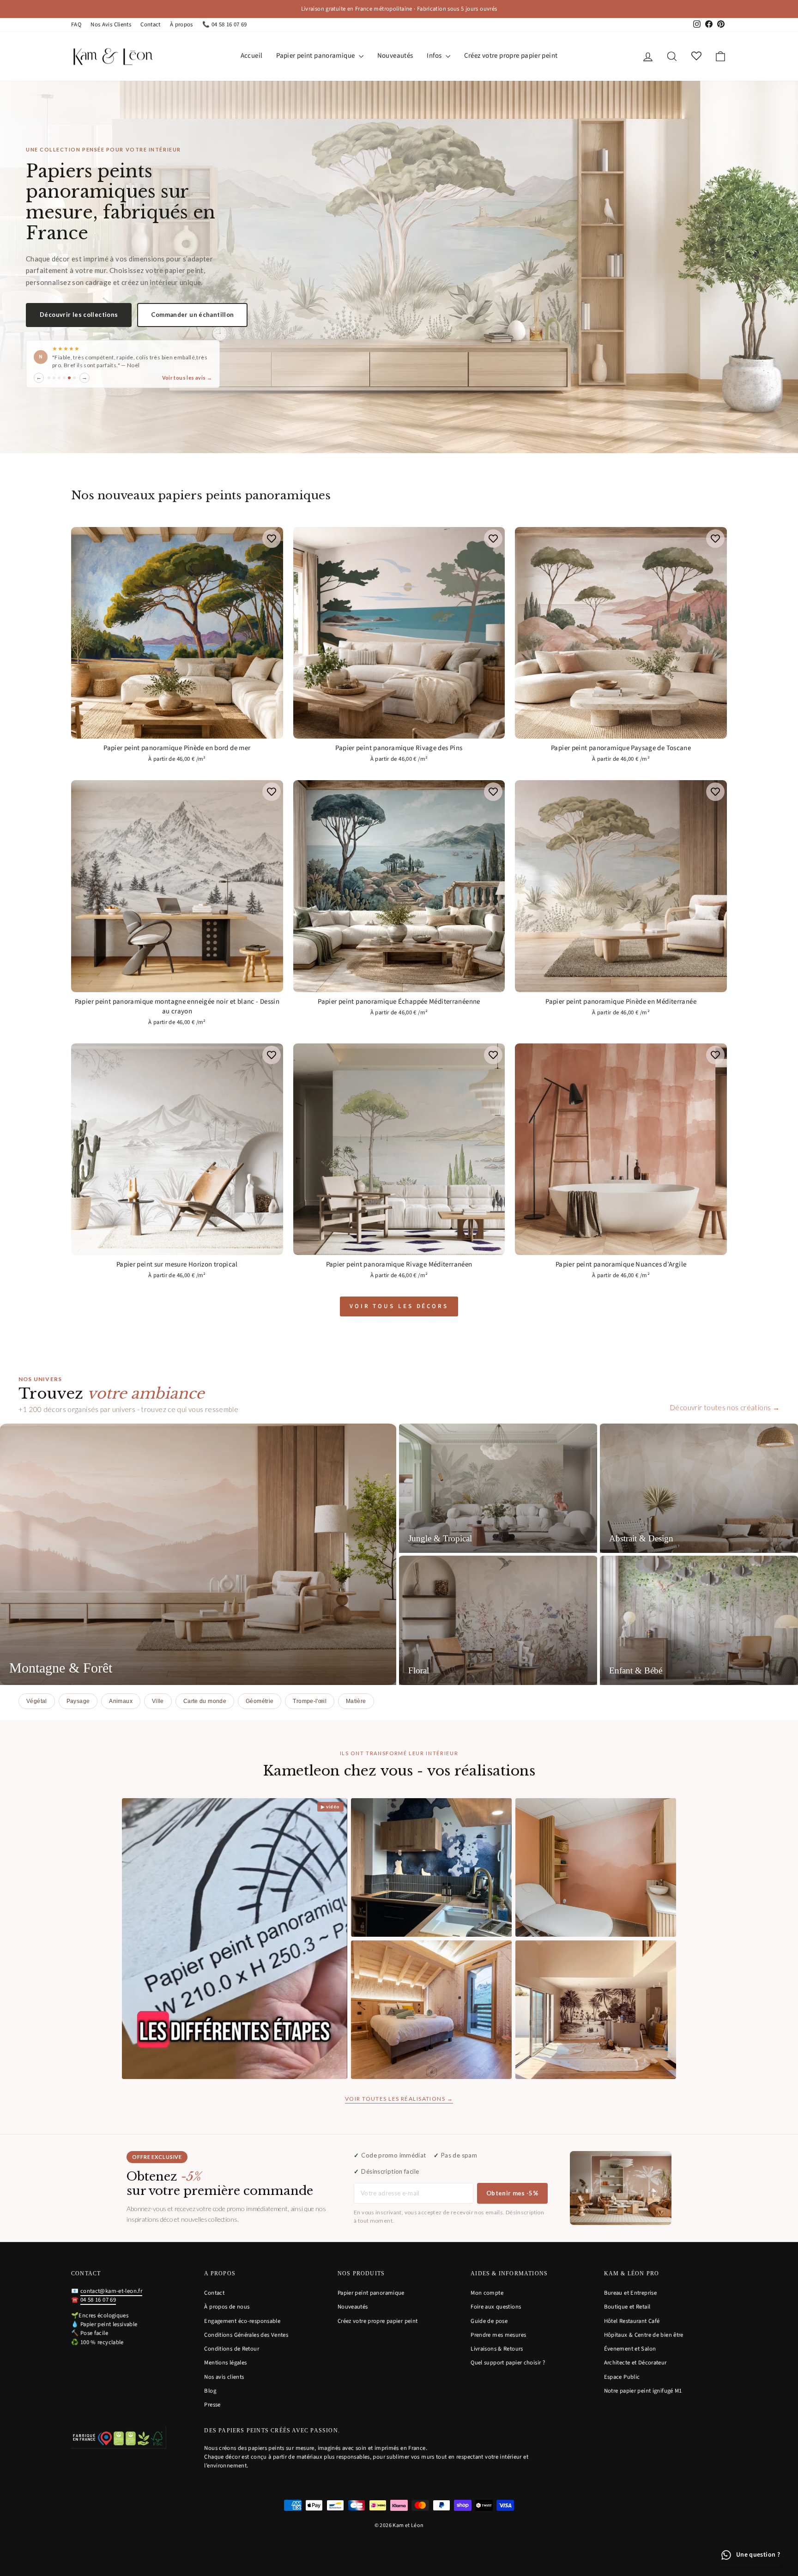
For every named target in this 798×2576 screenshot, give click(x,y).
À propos (181, 24)
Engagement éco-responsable (242, 2321)
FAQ (76, 24)
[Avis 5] (69, 382)
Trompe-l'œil (310, 1701)
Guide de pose (489, 2321)
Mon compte (487, 2293)
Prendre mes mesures (498, 2335)
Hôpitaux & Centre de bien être (644, 2335)
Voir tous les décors (399, 1306)
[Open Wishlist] (696, 56)
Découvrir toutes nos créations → (725, 1407)
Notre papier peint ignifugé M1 (643, 2391)
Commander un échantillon (192, 311)
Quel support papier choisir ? (508, 2363)
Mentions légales (225, 2363)
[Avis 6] (74, 382)
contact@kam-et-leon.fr (111, 2291)
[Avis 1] (49, 382)
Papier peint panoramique (316, 56)
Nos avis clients (224, 2377)
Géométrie (260, 1701)
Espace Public (622, 2377)
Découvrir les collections (79, 311)
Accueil (252, 56)
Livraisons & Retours (497, 2349)
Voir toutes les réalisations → (399, 2099)
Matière (356, 1701)
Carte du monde (205, 1701)
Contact (151, 24)
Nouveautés (395, 56)
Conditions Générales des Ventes (246, 2335)
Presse (212, 2405)
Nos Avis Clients (111, 24)
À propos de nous (227, 2307)
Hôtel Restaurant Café (632, 2321)
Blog (210, 2391)
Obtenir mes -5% (512, 2193)
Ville (158, 1701)
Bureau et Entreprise (631, 2293)
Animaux (121, 1701)
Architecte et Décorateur (635, 2363)
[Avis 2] (54, 382)
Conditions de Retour (232, 2349)
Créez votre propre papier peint (511, 56)
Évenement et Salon (630, 2349)
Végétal (37, 1701)
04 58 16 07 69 (98, 2300)
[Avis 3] (59, 382)
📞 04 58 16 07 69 (225, 24)
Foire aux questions (496, 2307)
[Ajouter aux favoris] (272, 539)
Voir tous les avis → (187, 382)
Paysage (78, 1701)
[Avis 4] (64, 382)
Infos (435, 56)
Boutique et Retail (627, 2307)
